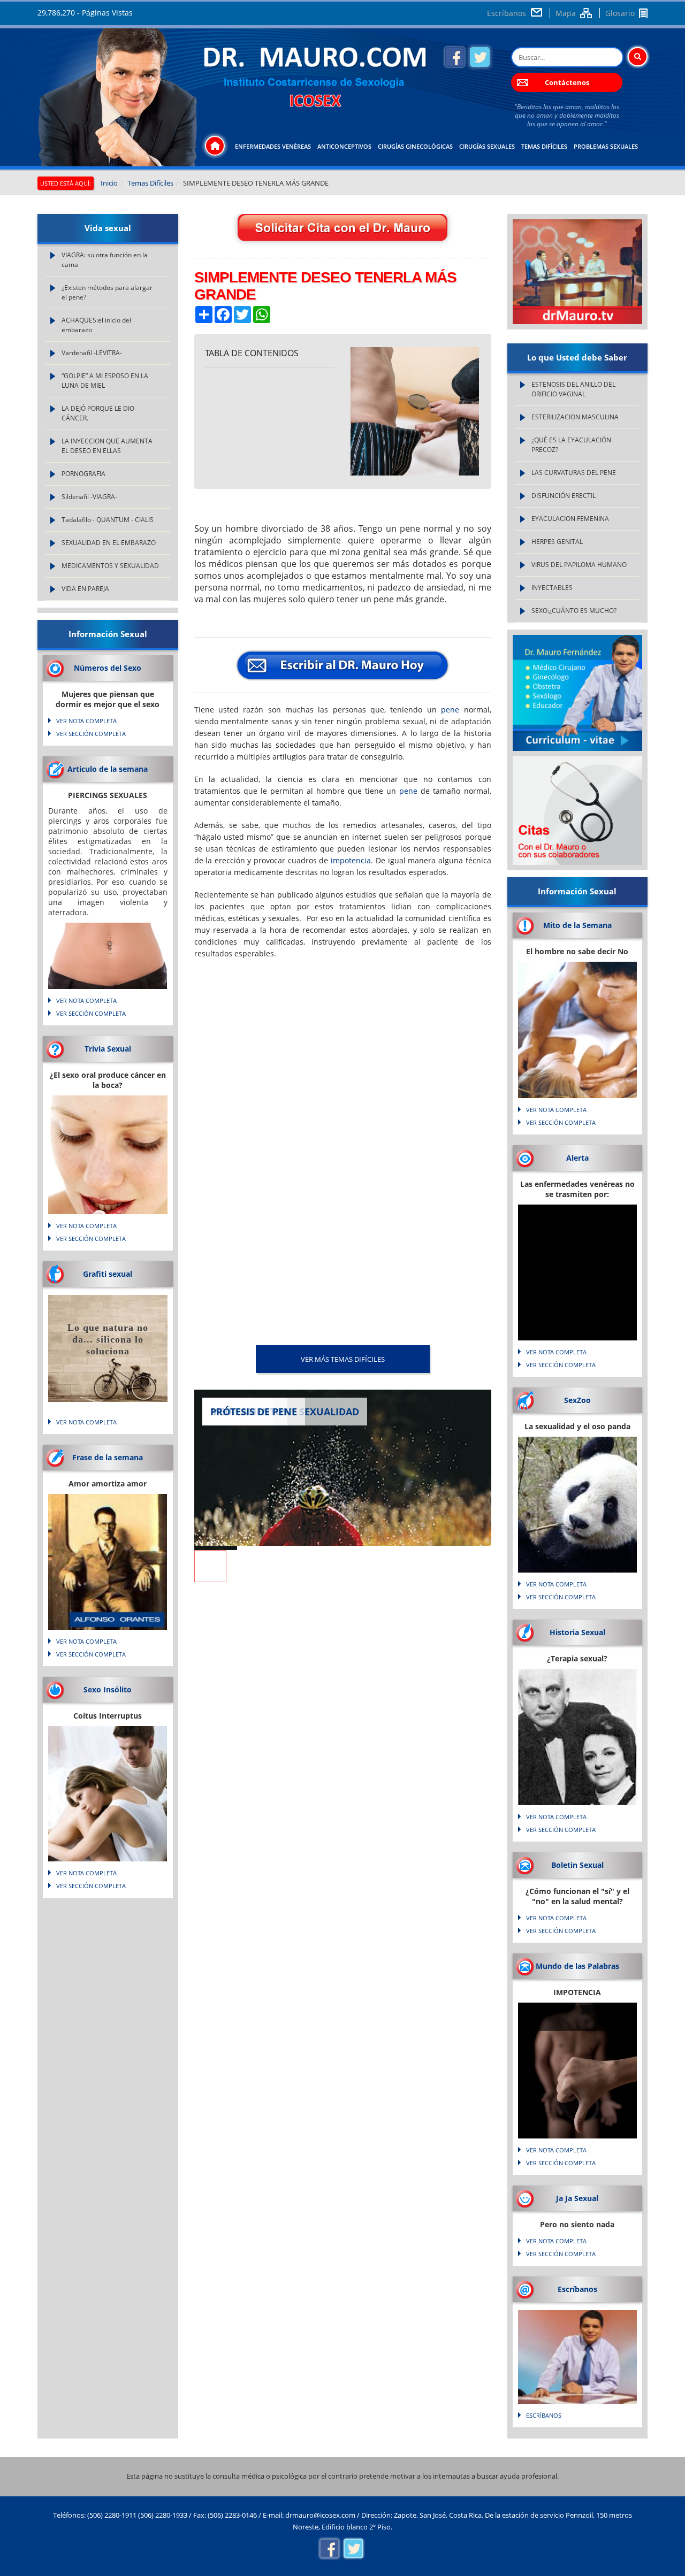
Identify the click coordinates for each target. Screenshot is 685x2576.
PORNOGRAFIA (83, 474)
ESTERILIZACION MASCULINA (575, 417)
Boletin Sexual (577, 1865)
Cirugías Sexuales (487, 146)
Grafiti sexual (108, 1274)
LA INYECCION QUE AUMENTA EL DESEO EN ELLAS (107, 446)
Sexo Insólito (108, 1689)
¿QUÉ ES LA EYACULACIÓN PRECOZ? (571, 445)
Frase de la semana (108, 1457)
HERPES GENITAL (557, 542)
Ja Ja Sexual (577, 2198)
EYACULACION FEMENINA (570, 519)
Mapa (566, 13)
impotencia (351, 860)
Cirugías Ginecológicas (415, 146)
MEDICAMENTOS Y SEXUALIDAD (110, 566)
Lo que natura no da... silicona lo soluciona (108, 1339)
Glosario (620, 13)
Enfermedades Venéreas (273, 146)
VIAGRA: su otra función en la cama (105, 260)
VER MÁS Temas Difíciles (343, 1359)
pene (450, 710)
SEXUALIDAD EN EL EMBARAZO (109, 543)
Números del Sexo (108, 668)
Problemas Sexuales (606, 146)
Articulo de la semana (108, 769)
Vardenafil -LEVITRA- (92, 353)
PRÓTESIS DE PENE (254, 1412)
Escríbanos (507, 13)
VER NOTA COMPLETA (86, 721)
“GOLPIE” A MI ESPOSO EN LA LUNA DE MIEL (105, 381)
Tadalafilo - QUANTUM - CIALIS (108, 520)
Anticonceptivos (344, 146)
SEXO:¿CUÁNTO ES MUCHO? (574, 611)
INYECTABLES (552, 588)
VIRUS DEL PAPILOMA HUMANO (579, 565)
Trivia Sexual (108, 1049)
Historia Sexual (577, 1632)
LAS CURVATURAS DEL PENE (574, 473)
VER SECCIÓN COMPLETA (91, 734)
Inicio (109, 183)
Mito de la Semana (577, 925)
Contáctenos (567, 82)
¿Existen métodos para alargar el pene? (107, 292)
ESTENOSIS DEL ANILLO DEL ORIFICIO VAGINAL (573, 389)
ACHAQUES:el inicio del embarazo (96, 325)
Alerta (577, 1158)
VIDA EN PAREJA (85, 589)
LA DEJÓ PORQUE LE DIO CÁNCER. (98, 413)
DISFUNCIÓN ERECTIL (564, 496)
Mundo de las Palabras (577, 1966)
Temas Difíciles (544, 146)
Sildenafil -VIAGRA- (89, 497)
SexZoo (577, 1400)
